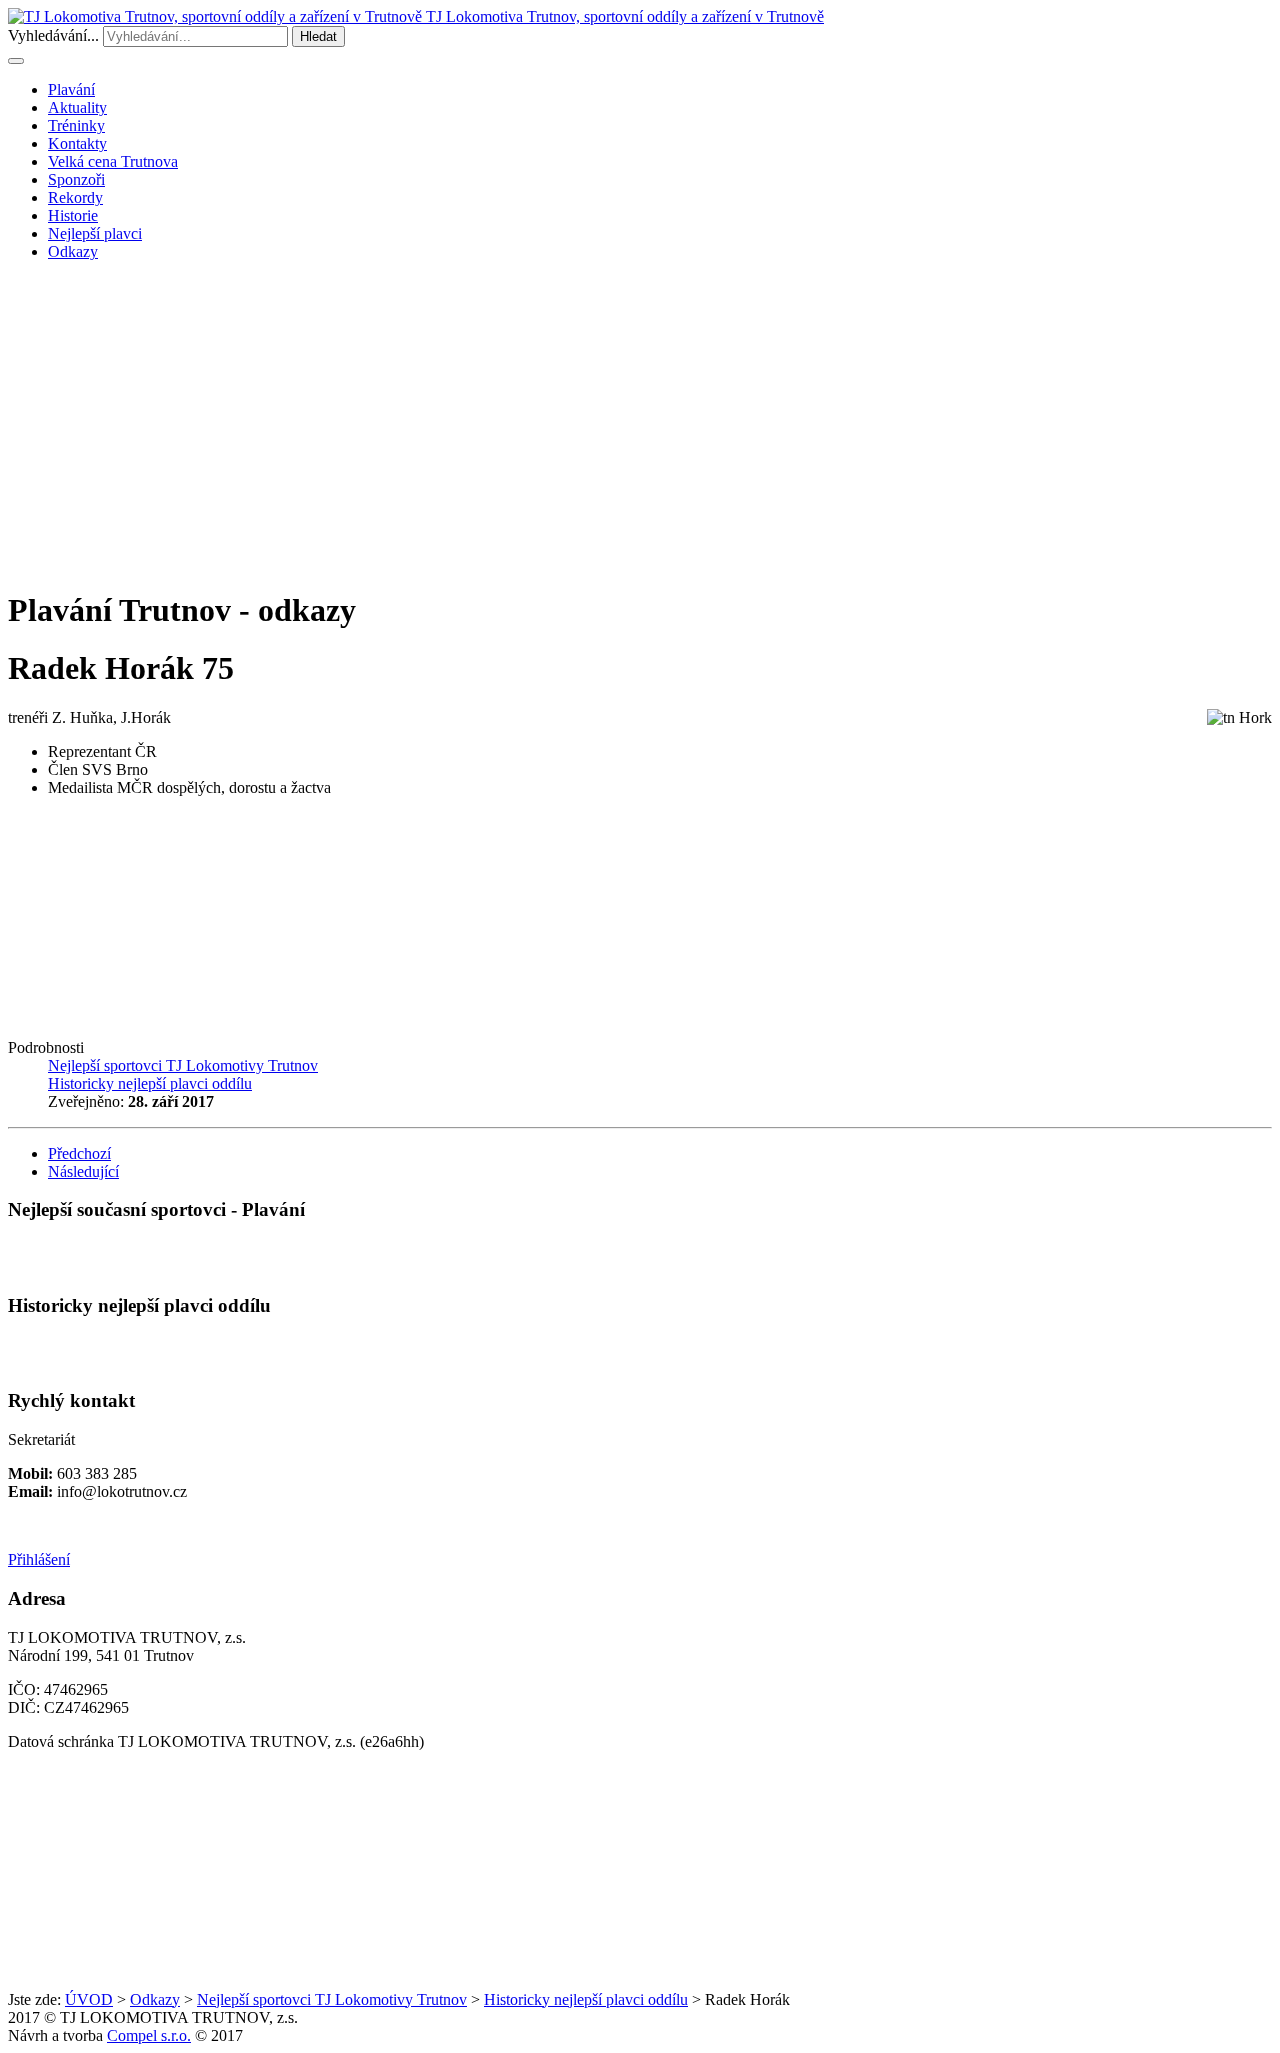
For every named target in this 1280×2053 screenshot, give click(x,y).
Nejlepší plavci (95, 233)
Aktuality (77, 107)
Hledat (318, 36)
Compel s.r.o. (149, 2035)
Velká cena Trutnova (113, 161)
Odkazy (73, 251)
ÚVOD (89, 1999)
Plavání (71, 89)
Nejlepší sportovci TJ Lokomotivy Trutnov (332, 1999)
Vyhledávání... (53, 35)
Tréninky (76, 125)
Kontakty (77, 143)
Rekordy (75, 197)
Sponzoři (76, 179)
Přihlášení (39, 1559)
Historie (73, 215)
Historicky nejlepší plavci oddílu (586, 1999)
